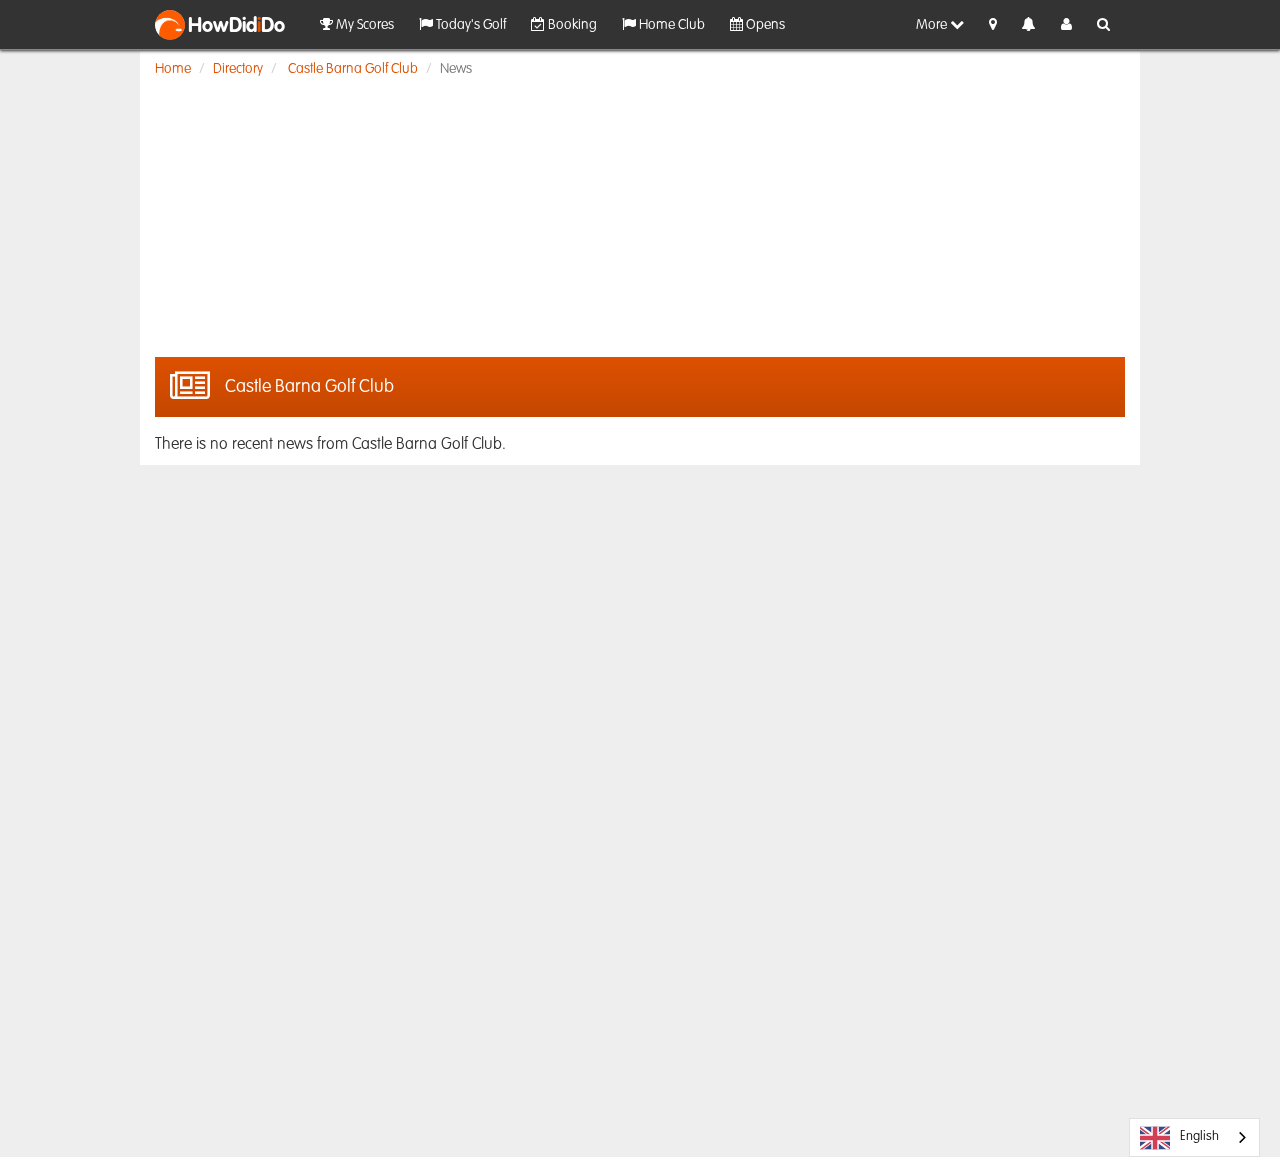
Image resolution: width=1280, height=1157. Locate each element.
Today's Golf (469, 25)
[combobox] (1194, 1137)
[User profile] (1066, 25)
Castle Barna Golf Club (353, 69)
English (1199, 1136)
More (933, 25)
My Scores (363, 25)
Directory (238, 69)
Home (173, 69)
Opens (764, 25)
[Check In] (993, 25)
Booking (571, 25)
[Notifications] (1029, 25)
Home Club (670, 25)
